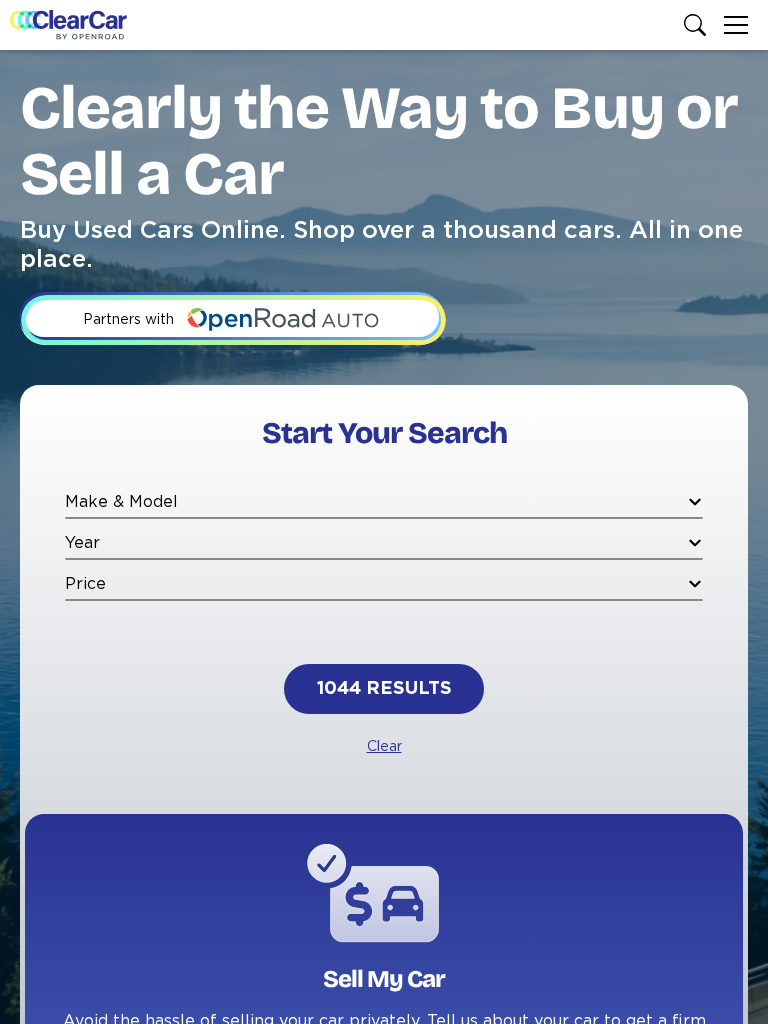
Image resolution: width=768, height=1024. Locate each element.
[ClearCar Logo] (68, 25)
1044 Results (384, 689)
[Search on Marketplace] (699, 25)
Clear (384, 747)
